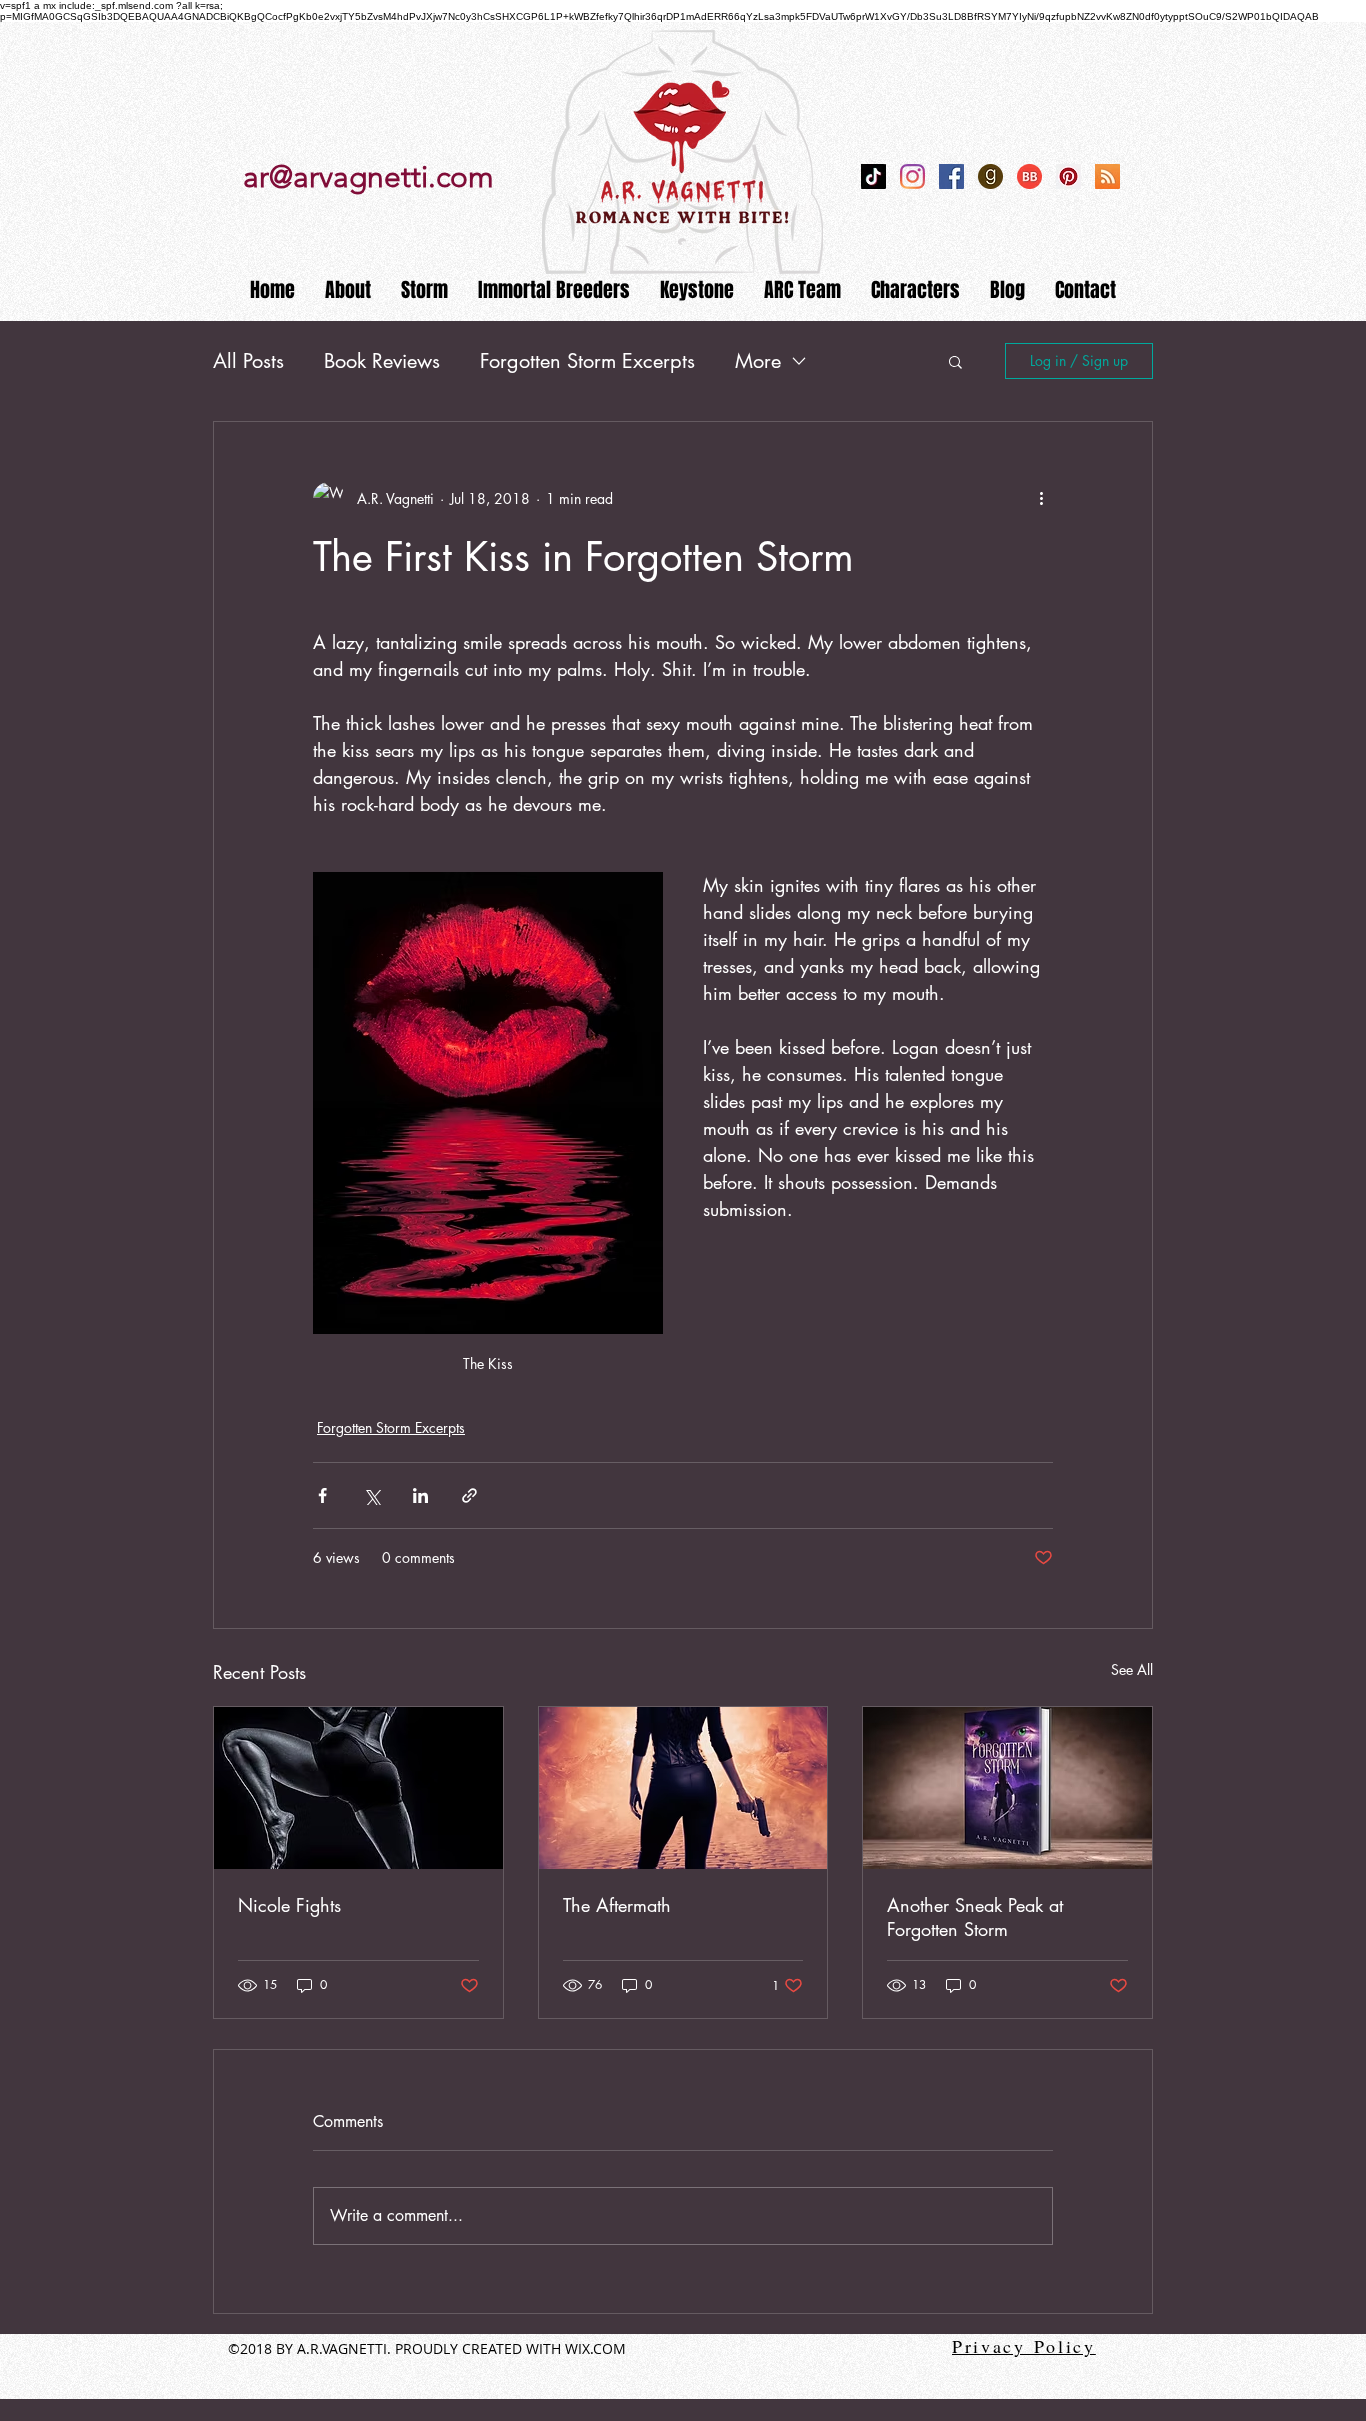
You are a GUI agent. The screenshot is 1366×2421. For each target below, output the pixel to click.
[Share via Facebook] (322, 1495)
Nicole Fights (289, 1905)
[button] (955, 361)
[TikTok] (873, 176)
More (758, 361)
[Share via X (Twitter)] (371, 1495)
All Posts (248, 361)
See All (1132, 1669)
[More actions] (1041, 498)
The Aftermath (617, 1905)
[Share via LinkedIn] (420, 1495)
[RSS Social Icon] (1107, 176)
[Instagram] (912, 176)
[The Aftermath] (683, 1788)
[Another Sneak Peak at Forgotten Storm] (1007, 1788)
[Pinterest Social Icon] (1068, 176)
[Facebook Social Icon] (951, 176)
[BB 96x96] (1029, 176)
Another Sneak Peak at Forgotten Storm (975, 1917)
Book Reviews (382, 361)
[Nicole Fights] (358, 1788)
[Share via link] (469, 1495)
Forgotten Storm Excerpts (587, 361)
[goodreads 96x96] (990, 176)
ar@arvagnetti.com (368, 177)
